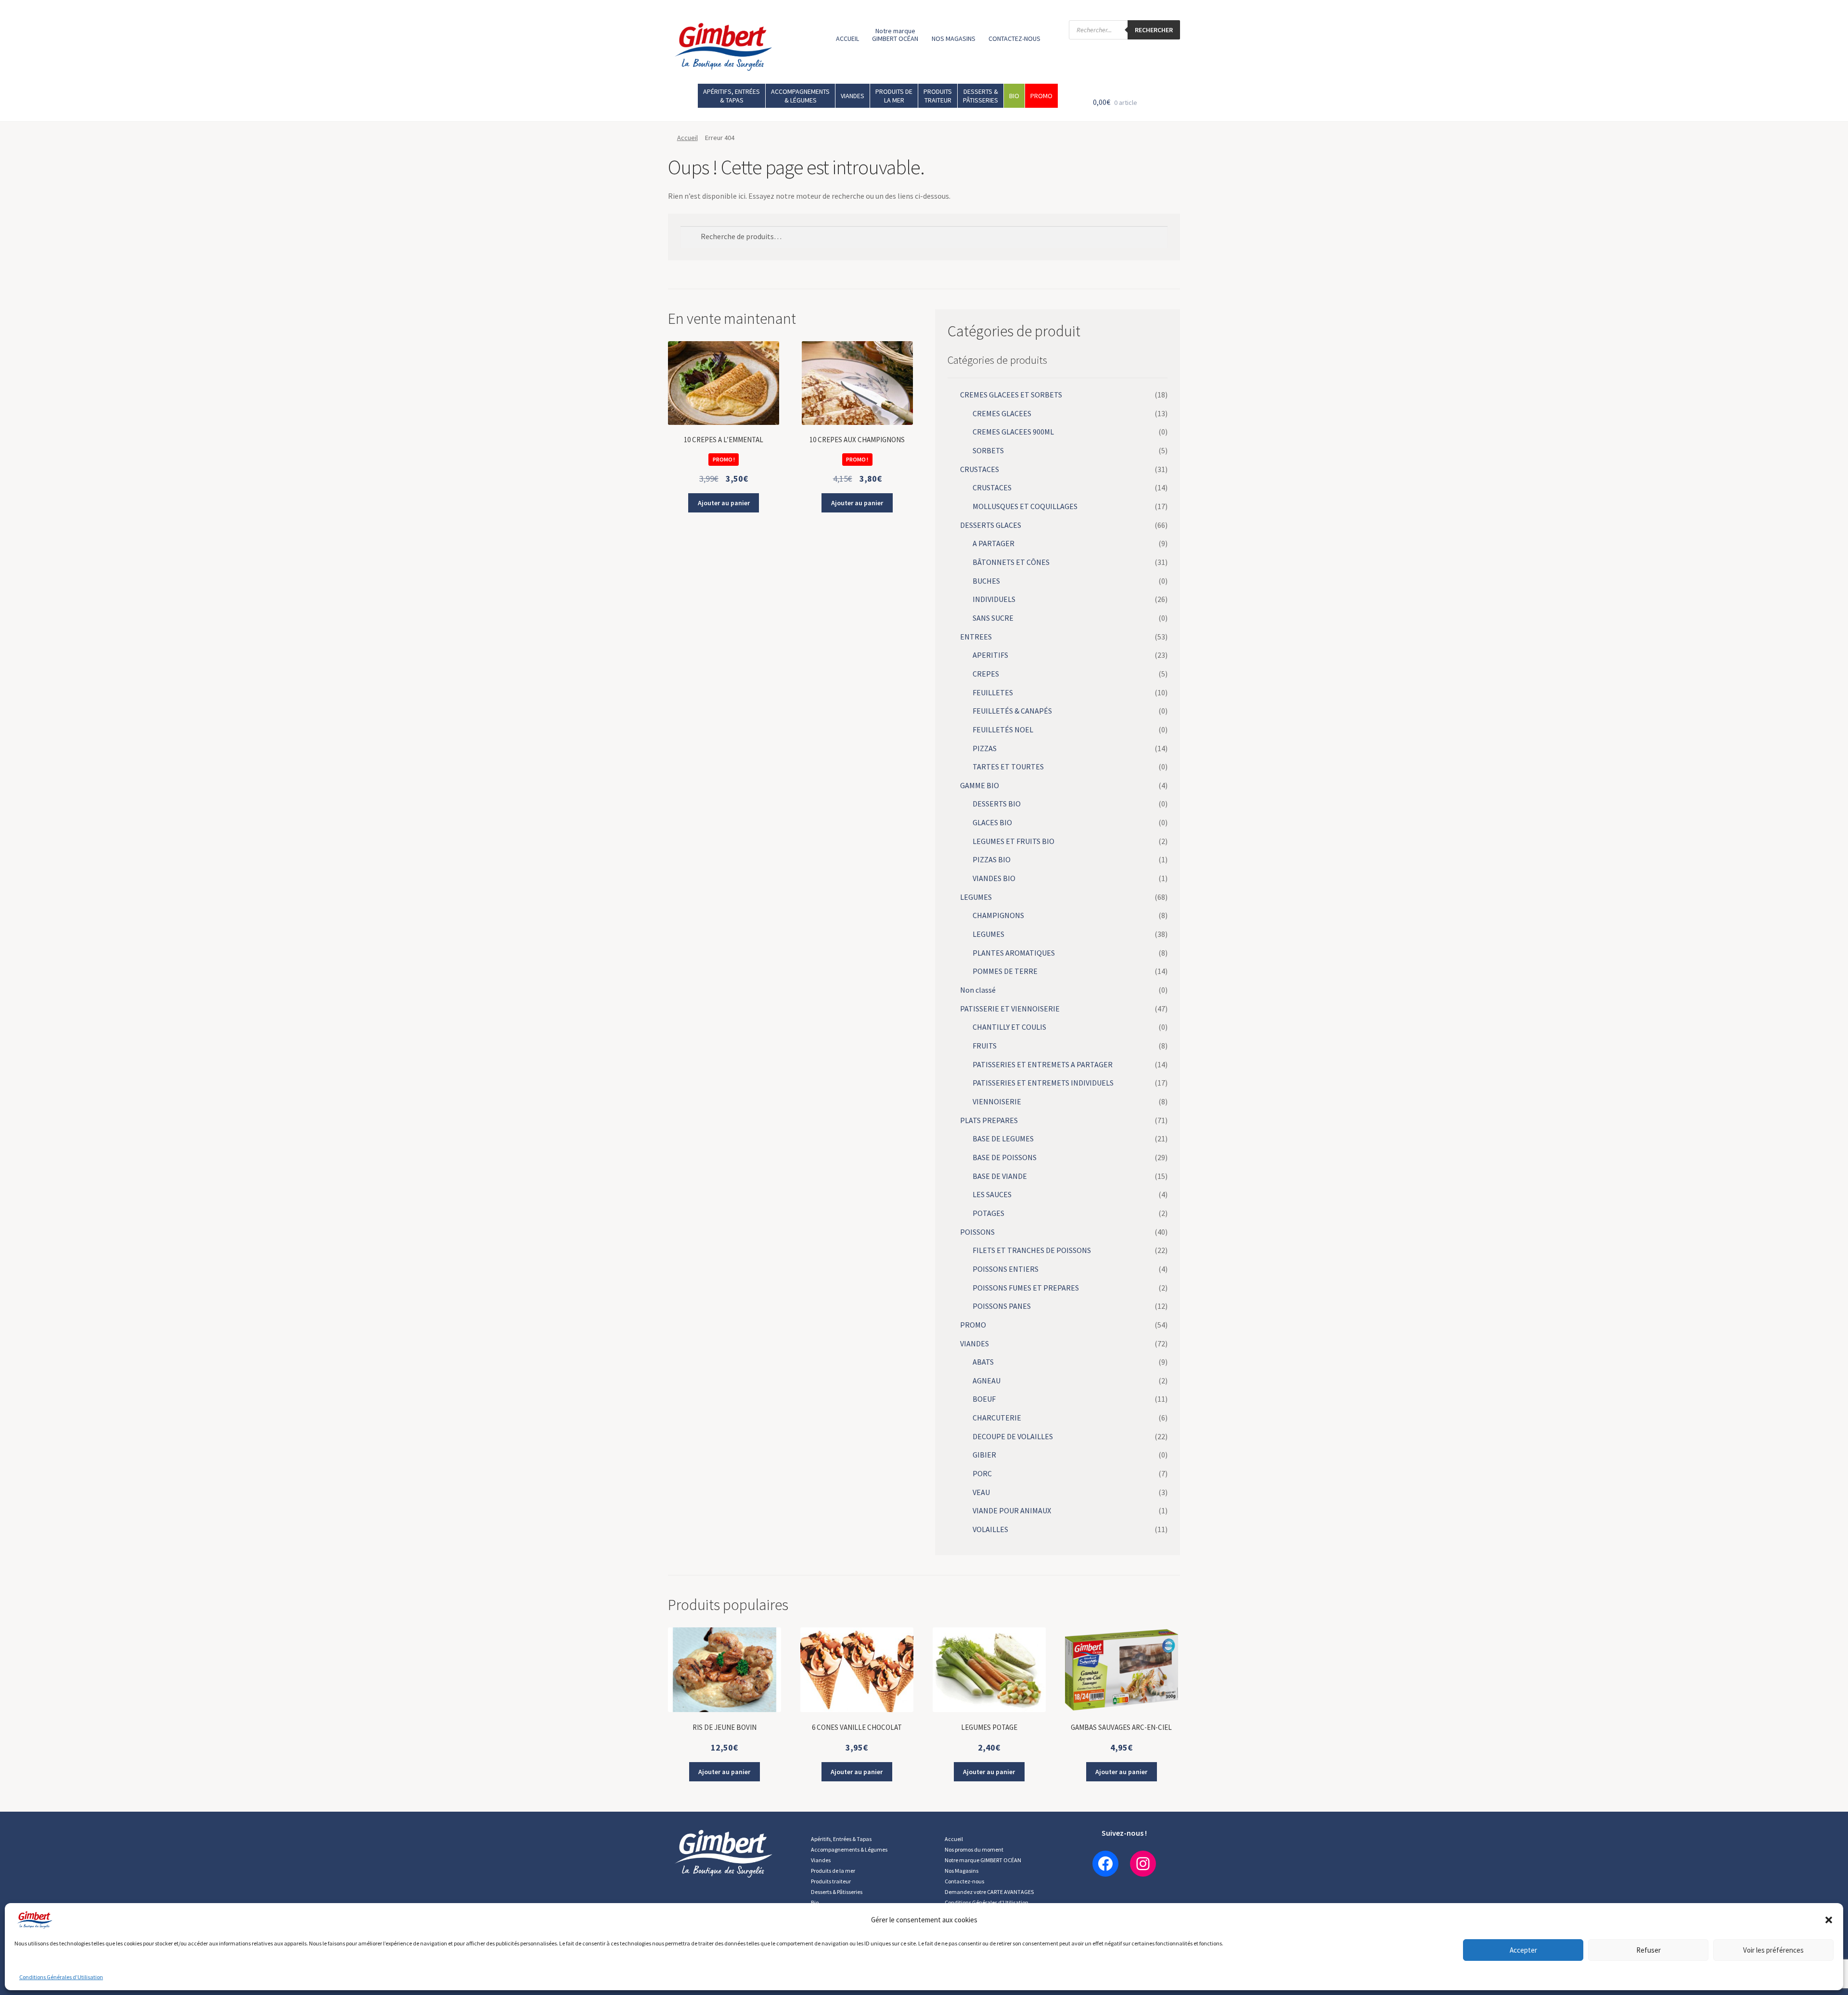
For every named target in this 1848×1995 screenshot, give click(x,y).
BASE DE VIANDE (1000, 1176)
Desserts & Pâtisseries (837, 1892)
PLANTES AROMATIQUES (1014, 953)
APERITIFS (990, 655)
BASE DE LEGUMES (1003, 1138)
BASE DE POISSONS (1005, 1157)
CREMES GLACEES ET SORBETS (1011, 395)
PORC (982, 1473)
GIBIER (984, 1455)
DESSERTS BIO (997, 804)
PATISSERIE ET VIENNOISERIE (1010, 1009)
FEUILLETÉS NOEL (1003, 729)
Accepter (1523, 1950)
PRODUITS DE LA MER (894, 96)
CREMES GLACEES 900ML (1013, 432)
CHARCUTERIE (997, 1418)
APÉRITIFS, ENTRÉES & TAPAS (731, 96)
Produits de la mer (833, 1871)
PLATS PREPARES (989, 1120)
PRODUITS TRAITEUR (938, 96)
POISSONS (977, 1232)
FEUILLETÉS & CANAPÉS (1012, 711)
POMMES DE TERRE (1005, 971)
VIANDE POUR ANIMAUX (1012, 1510)
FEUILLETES (993, 692)
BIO (1014, 96)
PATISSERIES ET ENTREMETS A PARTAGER (1043, 1064)
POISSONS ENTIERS (1006, 1269)
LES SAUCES (992, 1194)
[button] (1829, 1920)
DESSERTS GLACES (991, 525)
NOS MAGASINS (954, 38)
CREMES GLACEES (1002, 413)
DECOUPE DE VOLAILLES (1013, 1436)
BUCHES (986, 581)
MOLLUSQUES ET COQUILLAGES (1025, 506)
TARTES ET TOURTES (1008, 767)
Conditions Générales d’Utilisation (61, 1977)
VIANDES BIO (994, 878)
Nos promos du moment (974, 1849)
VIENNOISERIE (997, 1101)
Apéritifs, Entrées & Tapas (841, 1839)
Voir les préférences (1773, 1950)
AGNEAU (987, 1381)
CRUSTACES (980, 469)
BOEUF (984, 1399)
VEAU (981, 1492)
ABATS (983, 1362)
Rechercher (1154, 30)
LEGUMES (976, 897)
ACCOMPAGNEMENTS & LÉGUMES (800, 96)
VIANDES (853, 96)
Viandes (821, 1860)
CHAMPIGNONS (998, 915)
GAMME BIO (980, 785)
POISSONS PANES (1002, 1306)
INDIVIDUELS (994, 599)
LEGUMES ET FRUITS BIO (1014, 841)
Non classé (978, 990)
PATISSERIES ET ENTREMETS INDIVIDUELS (1043, 1083)
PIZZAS (985, 748)
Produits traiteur (831, 1881)
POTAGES (988, 1213)
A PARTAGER (994, 543)
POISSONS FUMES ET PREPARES (1026, 1288)
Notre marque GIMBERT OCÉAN (895, 35)
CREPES (986, 674)
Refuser (1649, 1950)
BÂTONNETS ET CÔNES (1011, 562)
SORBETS (988, 450)
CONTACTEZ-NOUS (1014, 38)
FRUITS (985, 1046)
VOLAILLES (990, 1529)
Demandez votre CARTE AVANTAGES (989, 1892)
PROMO (1041, 96)
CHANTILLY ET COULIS (1009, 1027)
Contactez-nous (964, 1881)
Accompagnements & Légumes (849, 1849)
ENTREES (976, 637)
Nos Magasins (962, 1871)
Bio (815, 1902)
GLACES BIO (992, 822)
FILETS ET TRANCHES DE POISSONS (1032, 1250)
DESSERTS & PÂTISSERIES (981, 96)
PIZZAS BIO (992, 859)
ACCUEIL (847, 38)
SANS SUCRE (993, 618)
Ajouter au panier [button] (724, 503)
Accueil (687, 138)
